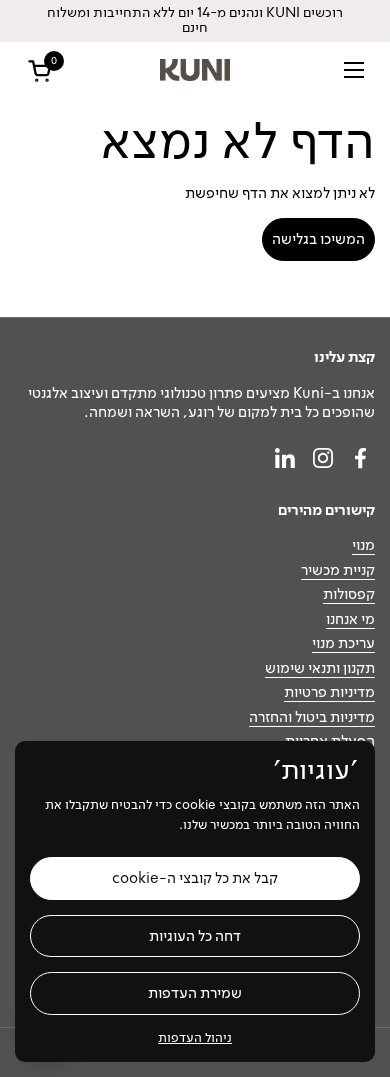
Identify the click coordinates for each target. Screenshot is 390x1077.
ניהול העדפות (195, 1037)
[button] (36, 70)
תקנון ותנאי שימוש (320, 668)
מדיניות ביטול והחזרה (312, 717)
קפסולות (349, 594)
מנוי (363, 545)
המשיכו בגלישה (318, 239)
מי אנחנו (350, 619)
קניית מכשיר (338, 570)
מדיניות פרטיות (329, 692)
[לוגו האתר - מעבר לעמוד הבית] (195, 70)
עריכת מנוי (343, 643)
